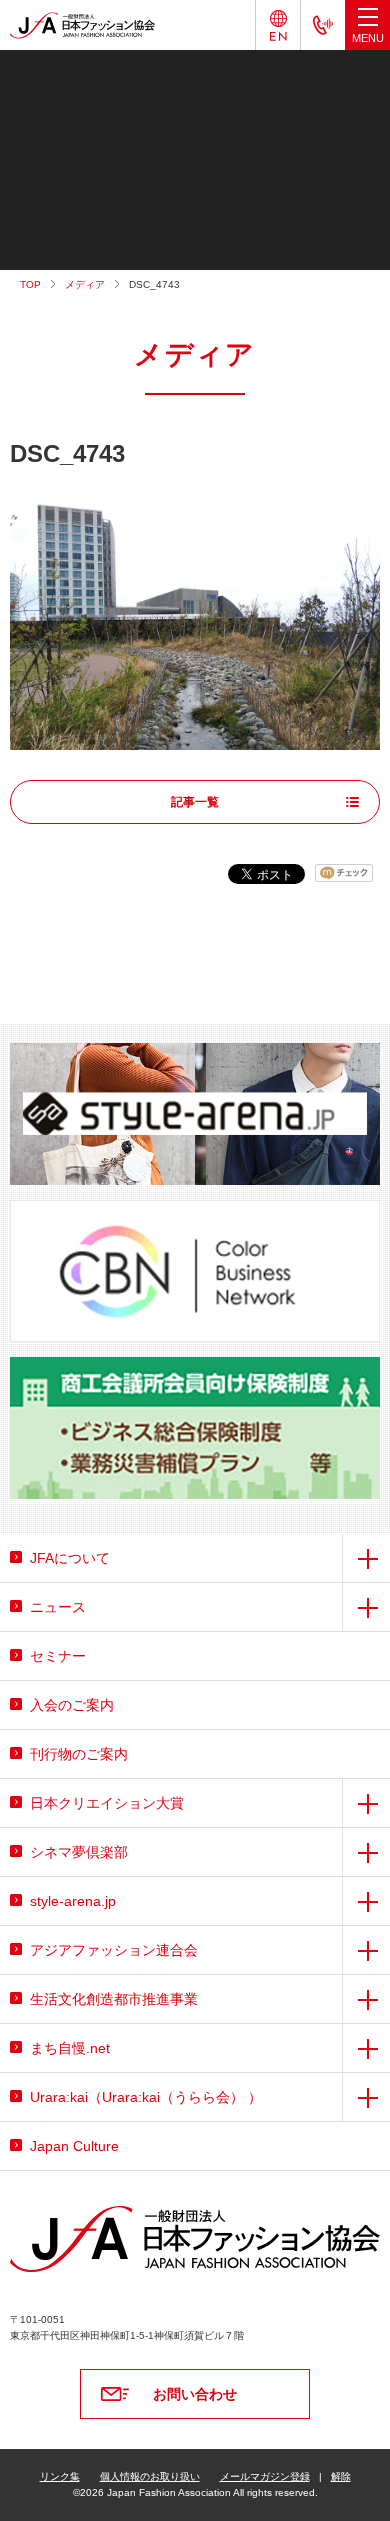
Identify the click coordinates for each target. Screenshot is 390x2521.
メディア (85, 284)
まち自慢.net (70, 2048)
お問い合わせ (195, 2394)
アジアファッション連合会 (114, 1950)
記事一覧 (195, 802)
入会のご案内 (72, 1705)
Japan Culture (74, 2146)
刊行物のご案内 (79, 1754)
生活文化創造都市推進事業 (114, 1999)
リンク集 (60, 2476)
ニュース (58, 1607)
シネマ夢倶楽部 (79, 1852)
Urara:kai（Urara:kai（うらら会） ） (146, 2097)
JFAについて (70, 1558)
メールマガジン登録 (265, 2476)
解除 (341, 2476)
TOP (30, 284)
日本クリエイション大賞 (107, 1803)
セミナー (58, 1656)
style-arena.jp (73, 1901)
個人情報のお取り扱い (150, 2476)
